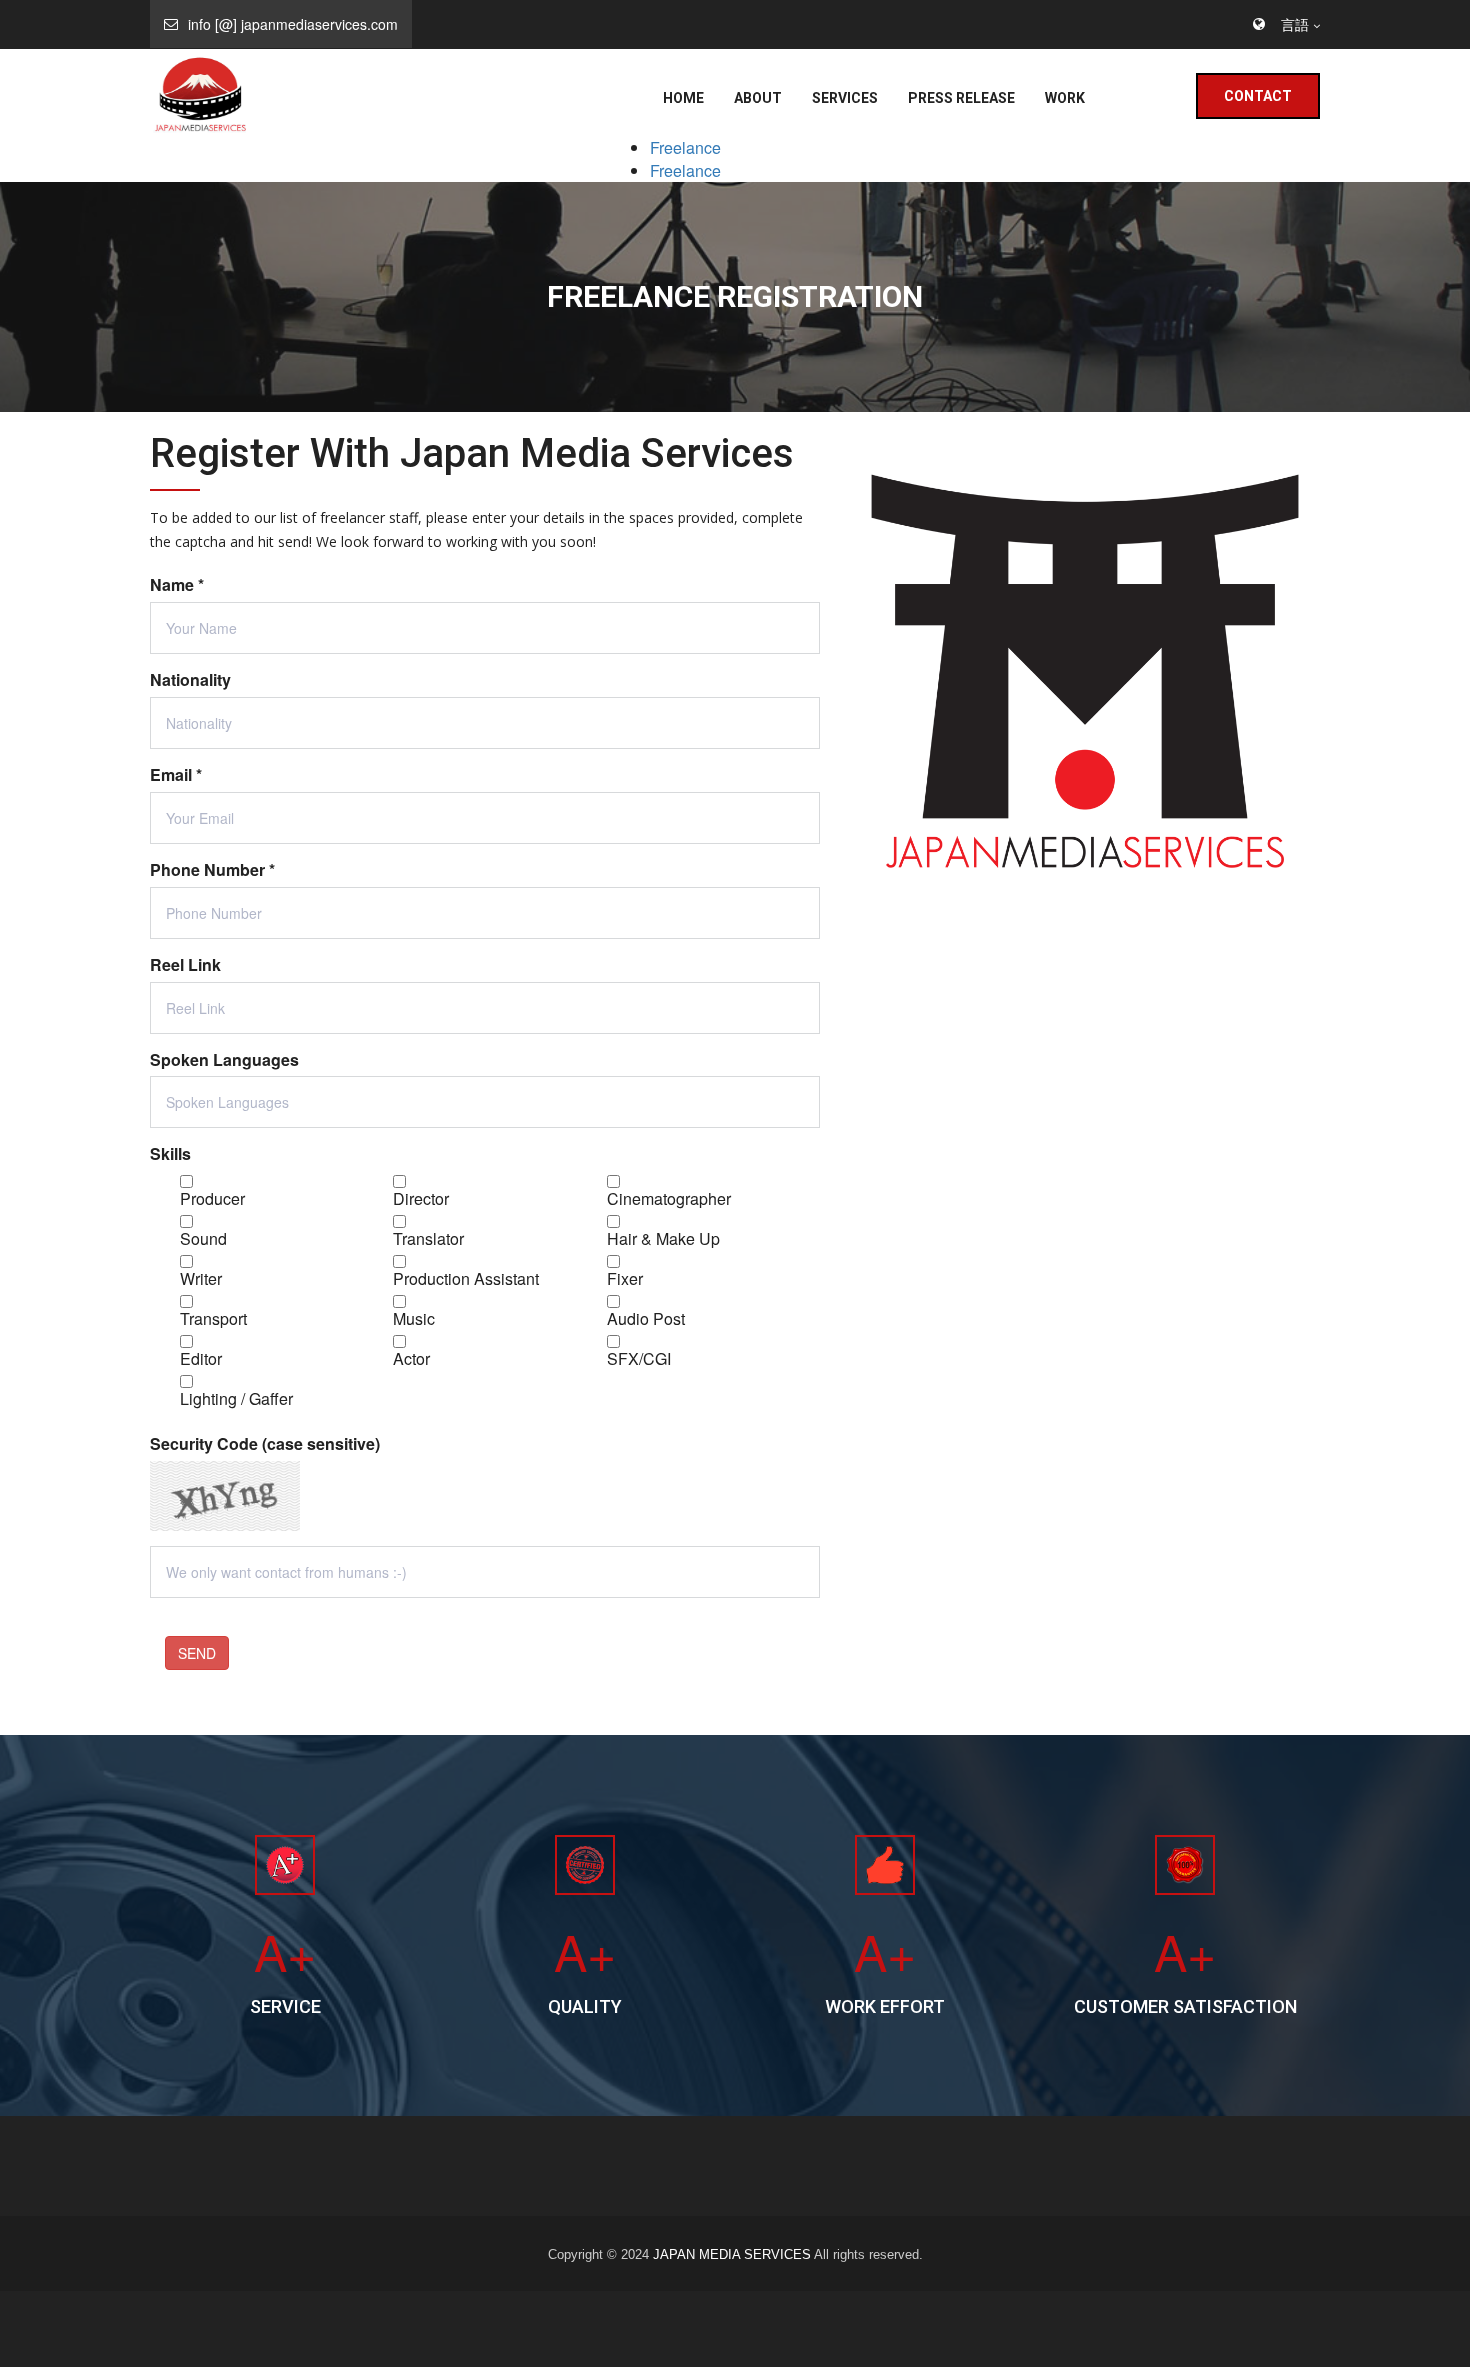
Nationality (190, 680)
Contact (1258, 96)
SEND (197, 1653)
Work (1065, 98)
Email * (176, 775)
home (683, 98)
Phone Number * (212, 870)
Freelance (685, 148)
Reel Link (185, 965)
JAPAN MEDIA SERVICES (732, 2254)
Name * (177, 585)
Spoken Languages (224, 1060)
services (845, 98)
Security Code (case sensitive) (265, 1443)
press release (961, 98)
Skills (170, 1154)
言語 (1295, 24)
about (758, 98)
